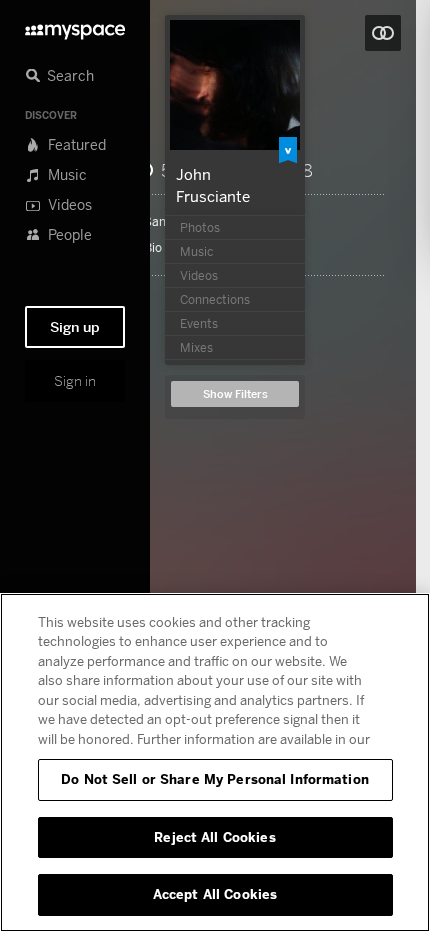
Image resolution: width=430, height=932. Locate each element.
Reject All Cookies (214, 837)
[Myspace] (75, 26)
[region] (215, 762)
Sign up (75, 327)
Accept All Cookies (215, 894)
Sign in (75, 381)
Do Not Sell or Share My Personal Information (215, 779)
